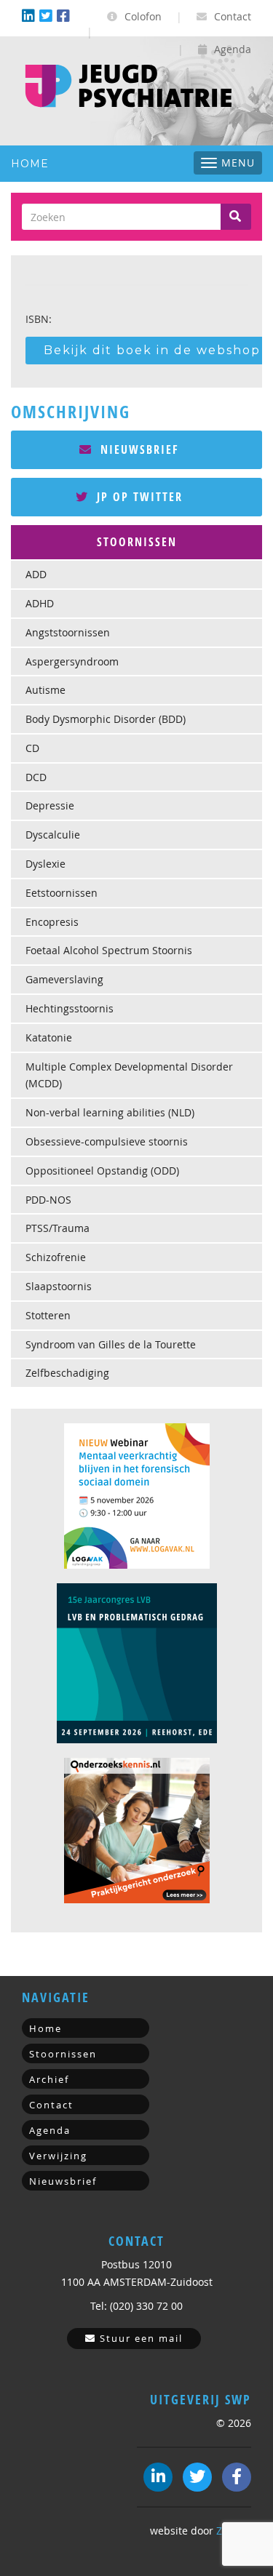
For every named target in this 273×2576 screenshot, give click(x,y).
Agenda (231, 49)
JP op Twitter (138, 497)
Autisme (45, 690)
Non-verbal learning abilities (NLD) (110, 1112)
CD (32, 748)
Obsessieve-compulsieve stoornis (107, 1141)
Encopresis (52, 922)
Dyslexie (45, 864)
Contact (231, 16)
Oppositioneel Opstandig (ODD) (102, 1171)
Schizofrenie (56, 1257)
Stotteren (48, 1315)
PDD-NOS (48, 1200)
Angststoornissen (68, 632)
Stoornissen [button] (137, 542)
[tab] (136, 543)
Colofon (142, 16)
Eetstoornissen (62, 893)
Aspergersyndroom (72, 661)
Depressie (50, 805)
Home (30, 164)
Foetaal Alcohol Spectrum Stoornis (109, 950)
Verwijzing (58, 2156)
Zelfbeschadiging (67, 1373)
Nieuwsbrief (138, 449)
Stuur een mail (139, 2338)
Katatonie (49, 1037)
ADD (36, 574)
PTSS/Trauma (58, 1228)
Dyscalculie (53, 835)
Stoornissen (63, 2054)
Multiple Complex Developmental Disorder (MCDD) (129, 1075)
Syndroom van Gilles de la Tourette (111, 1344)
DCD (36, 777)
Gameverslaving (64, 979)
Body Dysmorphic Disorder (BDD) (106, 719)
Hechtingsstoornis (70, 1008)
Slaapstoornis (59, 1286)
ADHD (40, 603)
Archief (49, 2079)
